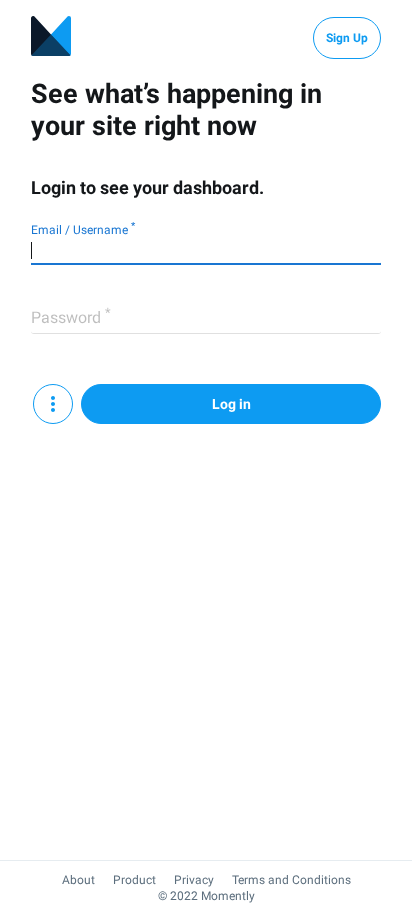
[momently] (51, 38)
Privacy (194, 880)
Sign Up (347, 38)
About (78, 880)
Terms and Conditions (291, 880)
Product (134, 880)
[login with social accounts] (53, 404)
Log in (231, 404)
